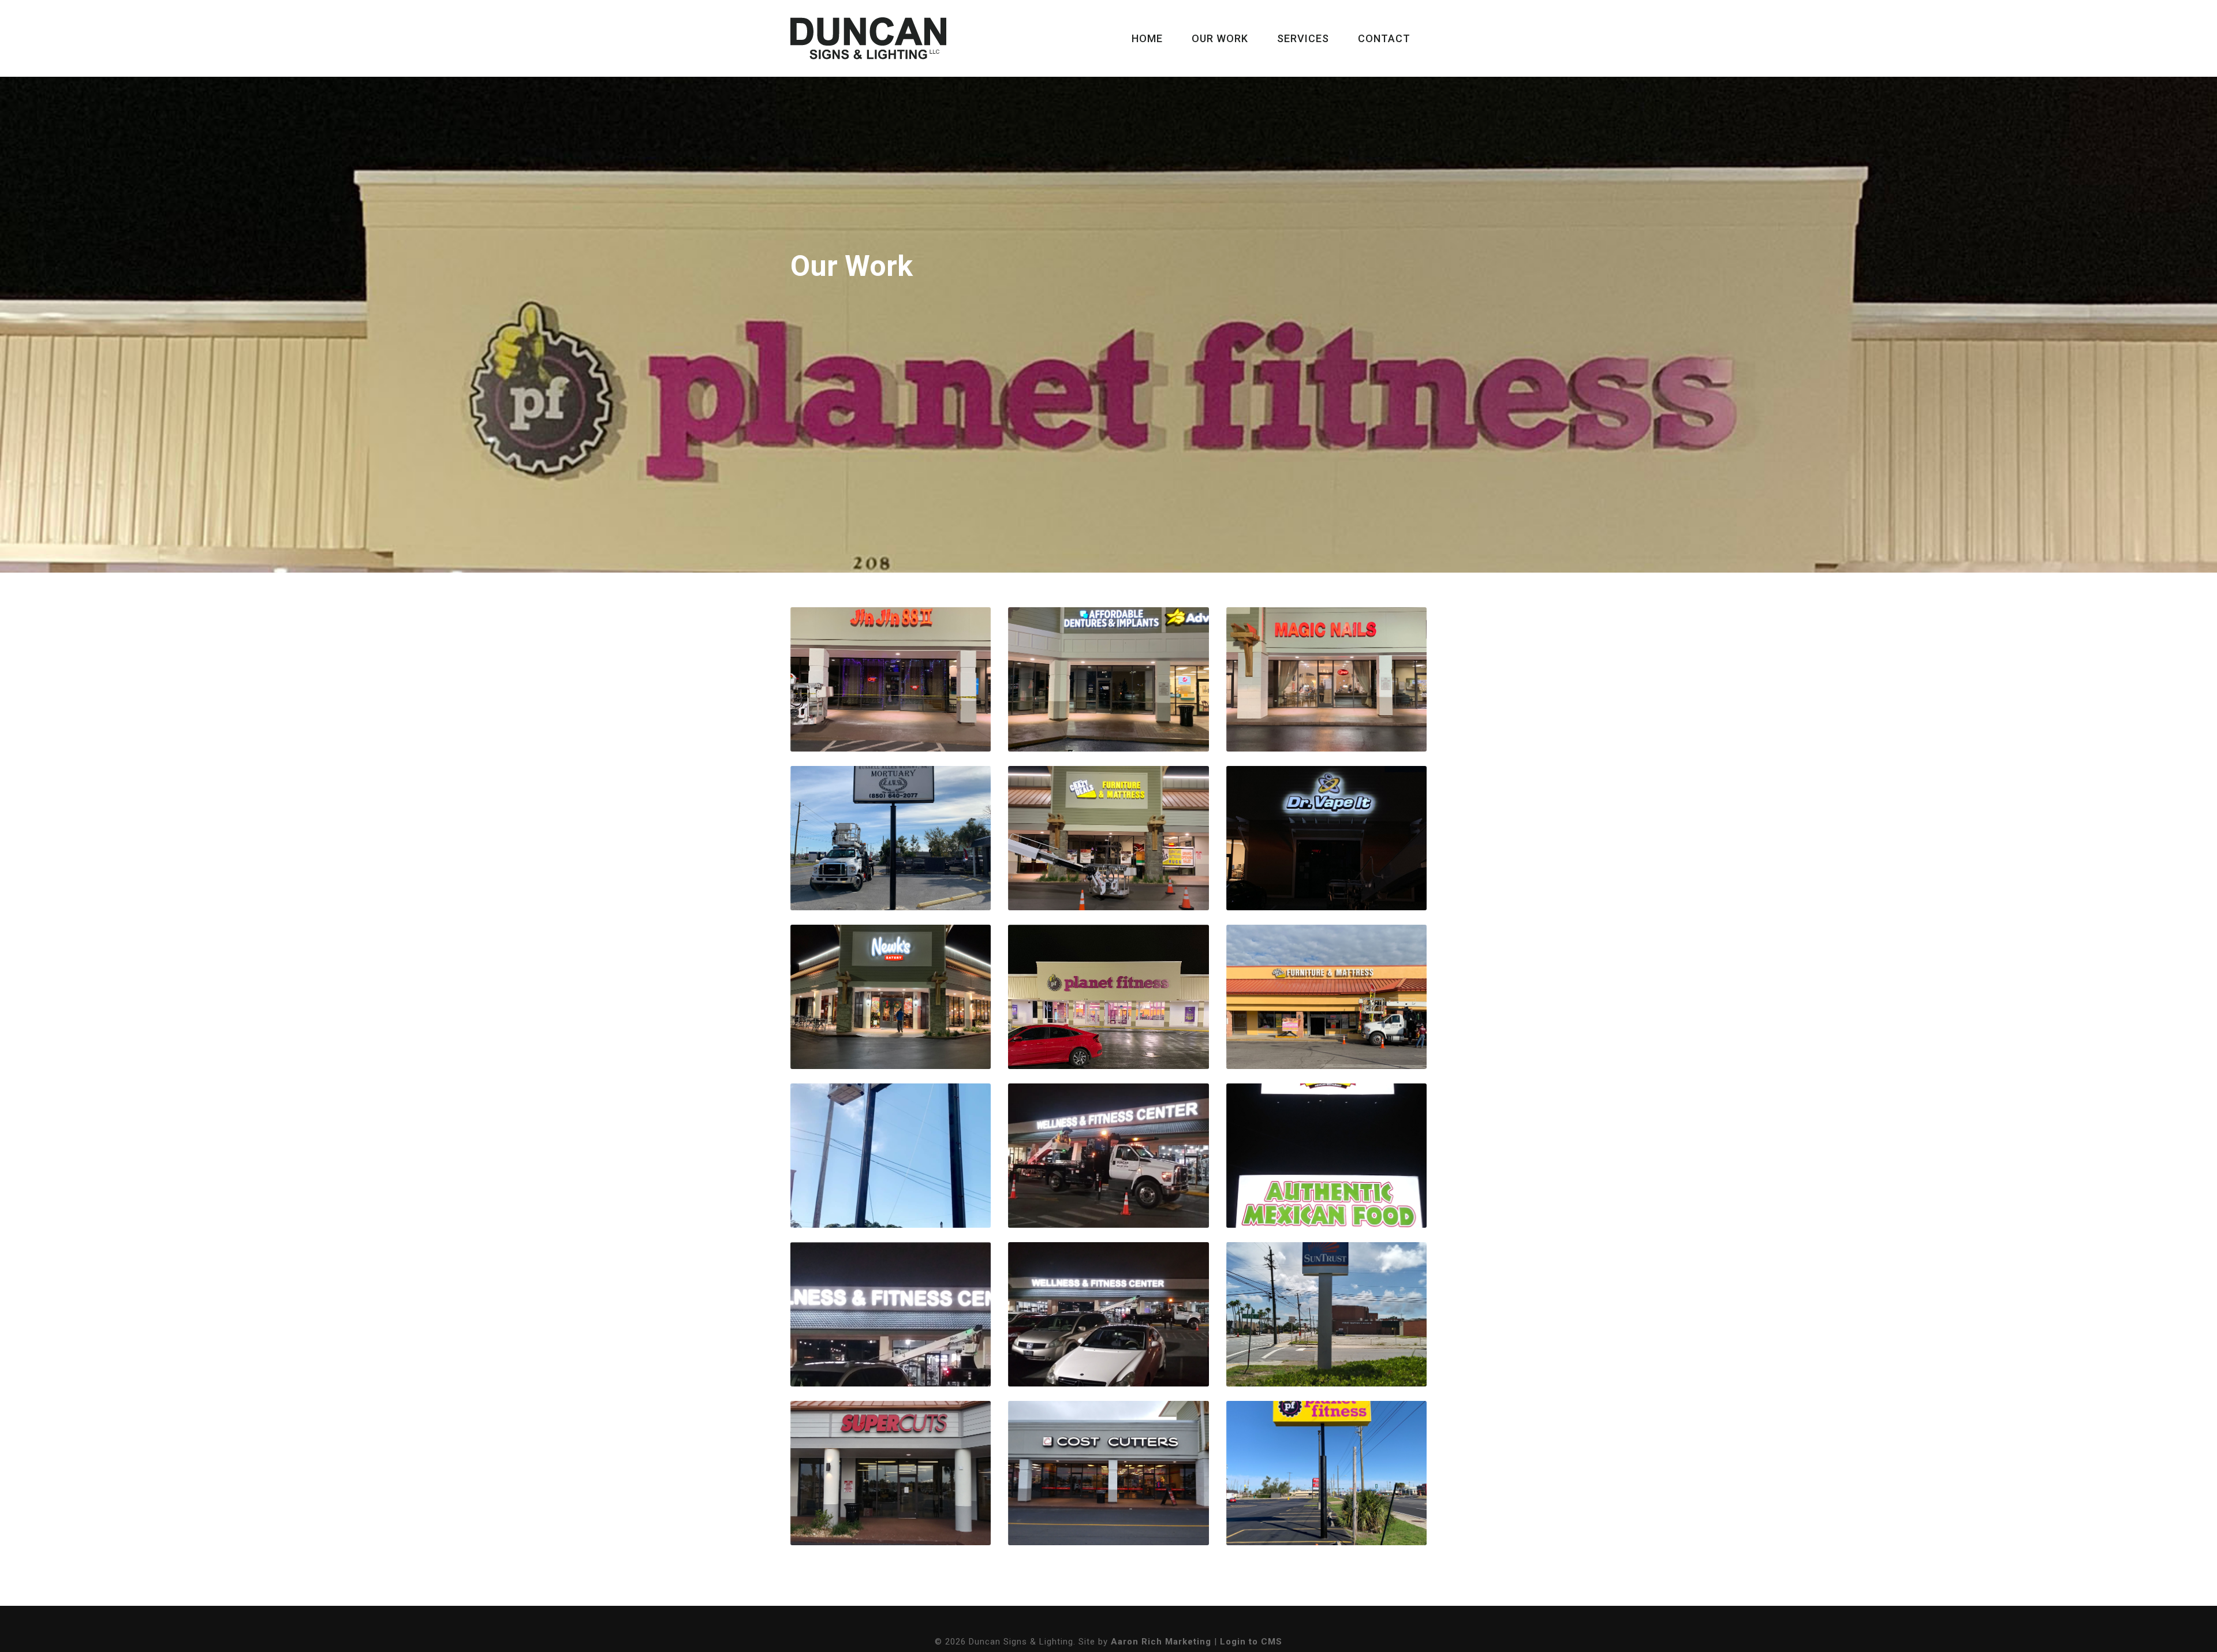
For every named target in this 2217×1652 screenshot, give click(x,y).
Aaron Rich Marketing (1161, 1642)
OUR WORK (1220, 38)
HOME (1147, 38)
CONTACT (1384, 38)
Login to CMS (1251, 1642)
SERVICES (1303, 38)
